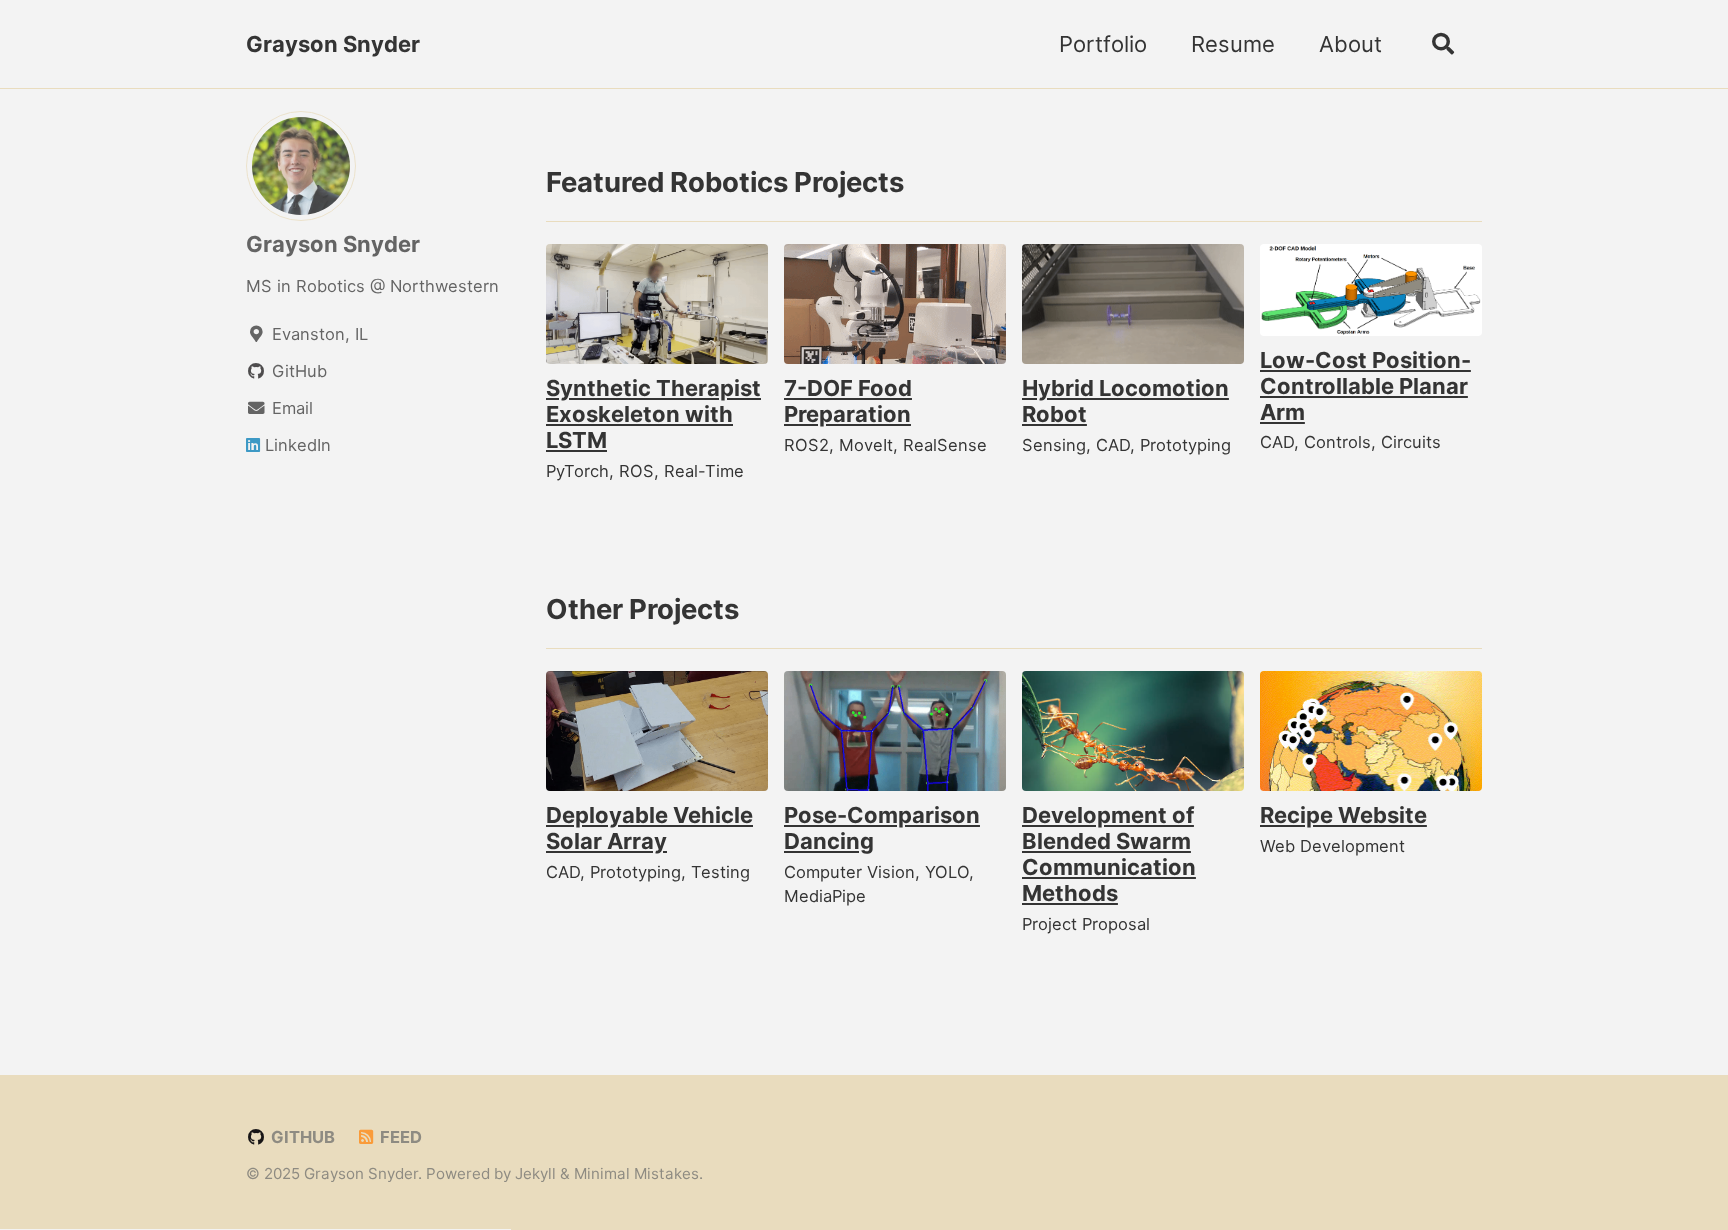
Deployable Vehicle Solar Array (649, 828)
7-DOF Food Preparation (848, 401)
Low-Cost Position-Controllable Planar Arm (1365, 386)
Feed (399, 1137)
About (1350, 44)
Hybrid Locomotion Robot (1125, 401)
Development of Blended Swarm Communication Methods (1109, 854)
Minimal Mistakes (636, 1173)
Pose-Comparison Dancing (882, 828)
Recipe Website (1343, 815)
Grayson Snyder (333, 44)
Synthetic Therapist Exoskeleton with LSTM (653, 414)
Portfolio (1103, 44)
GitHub (301, 1137)
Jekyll (535, 1173)
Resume (1233, 44)
